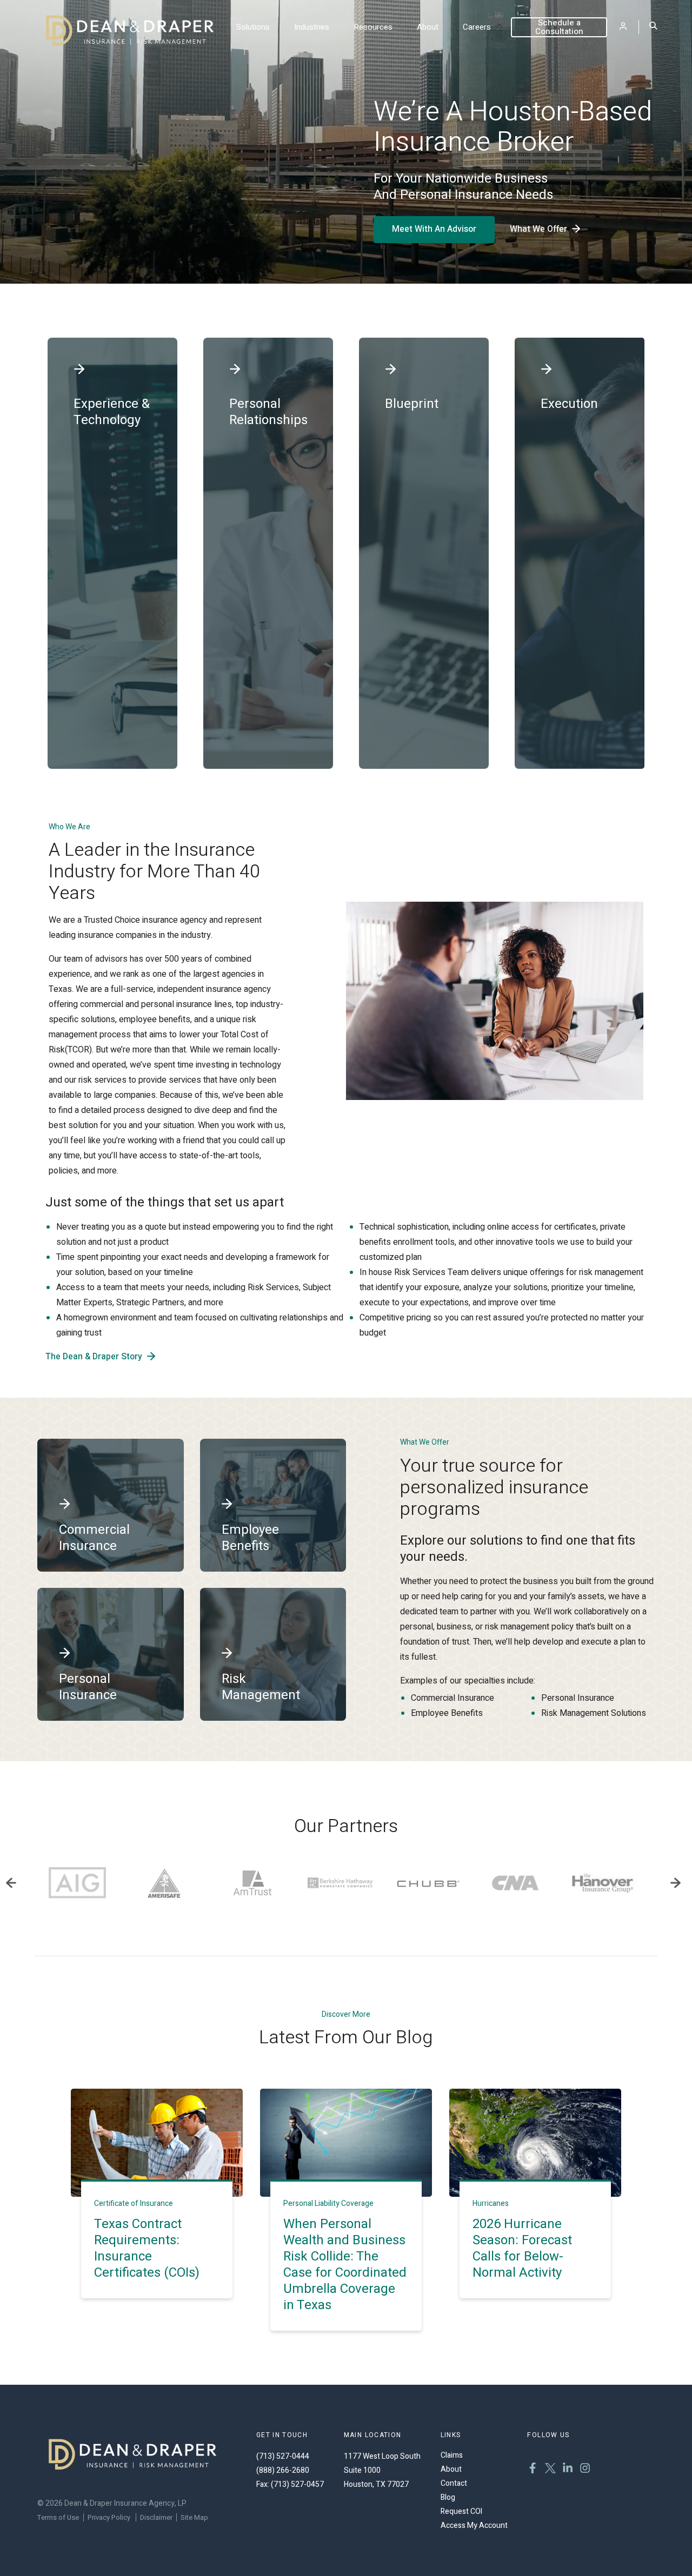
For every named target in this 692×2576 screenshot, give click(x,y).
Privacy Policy (109, 2517)
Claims (452, 2455)
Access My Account (474, 2525)
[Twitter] (550, 2470)
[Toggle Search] (653, 27)
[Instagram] (585, 2470)
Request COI (461, 2511)
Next (675, 1883)
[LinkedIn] (568, 2470)
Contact (454, 2483)
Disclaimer (156, 2517)
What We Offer (538, 229)
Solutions (253, 27)
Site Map (194, 2517)
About (428, 27)
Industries (312, 27)
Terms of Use (58, 2517)
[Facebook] (533, 2470)
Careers (477, 27)
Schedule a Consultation (559, 27)
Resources (373, 27)
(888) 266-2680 (283, 2470)
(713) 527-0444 (283, 2456)
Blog (448, 2497)
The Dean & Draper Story (94, 1357)
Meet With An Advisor (434, 229)
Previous (11, 1883)
